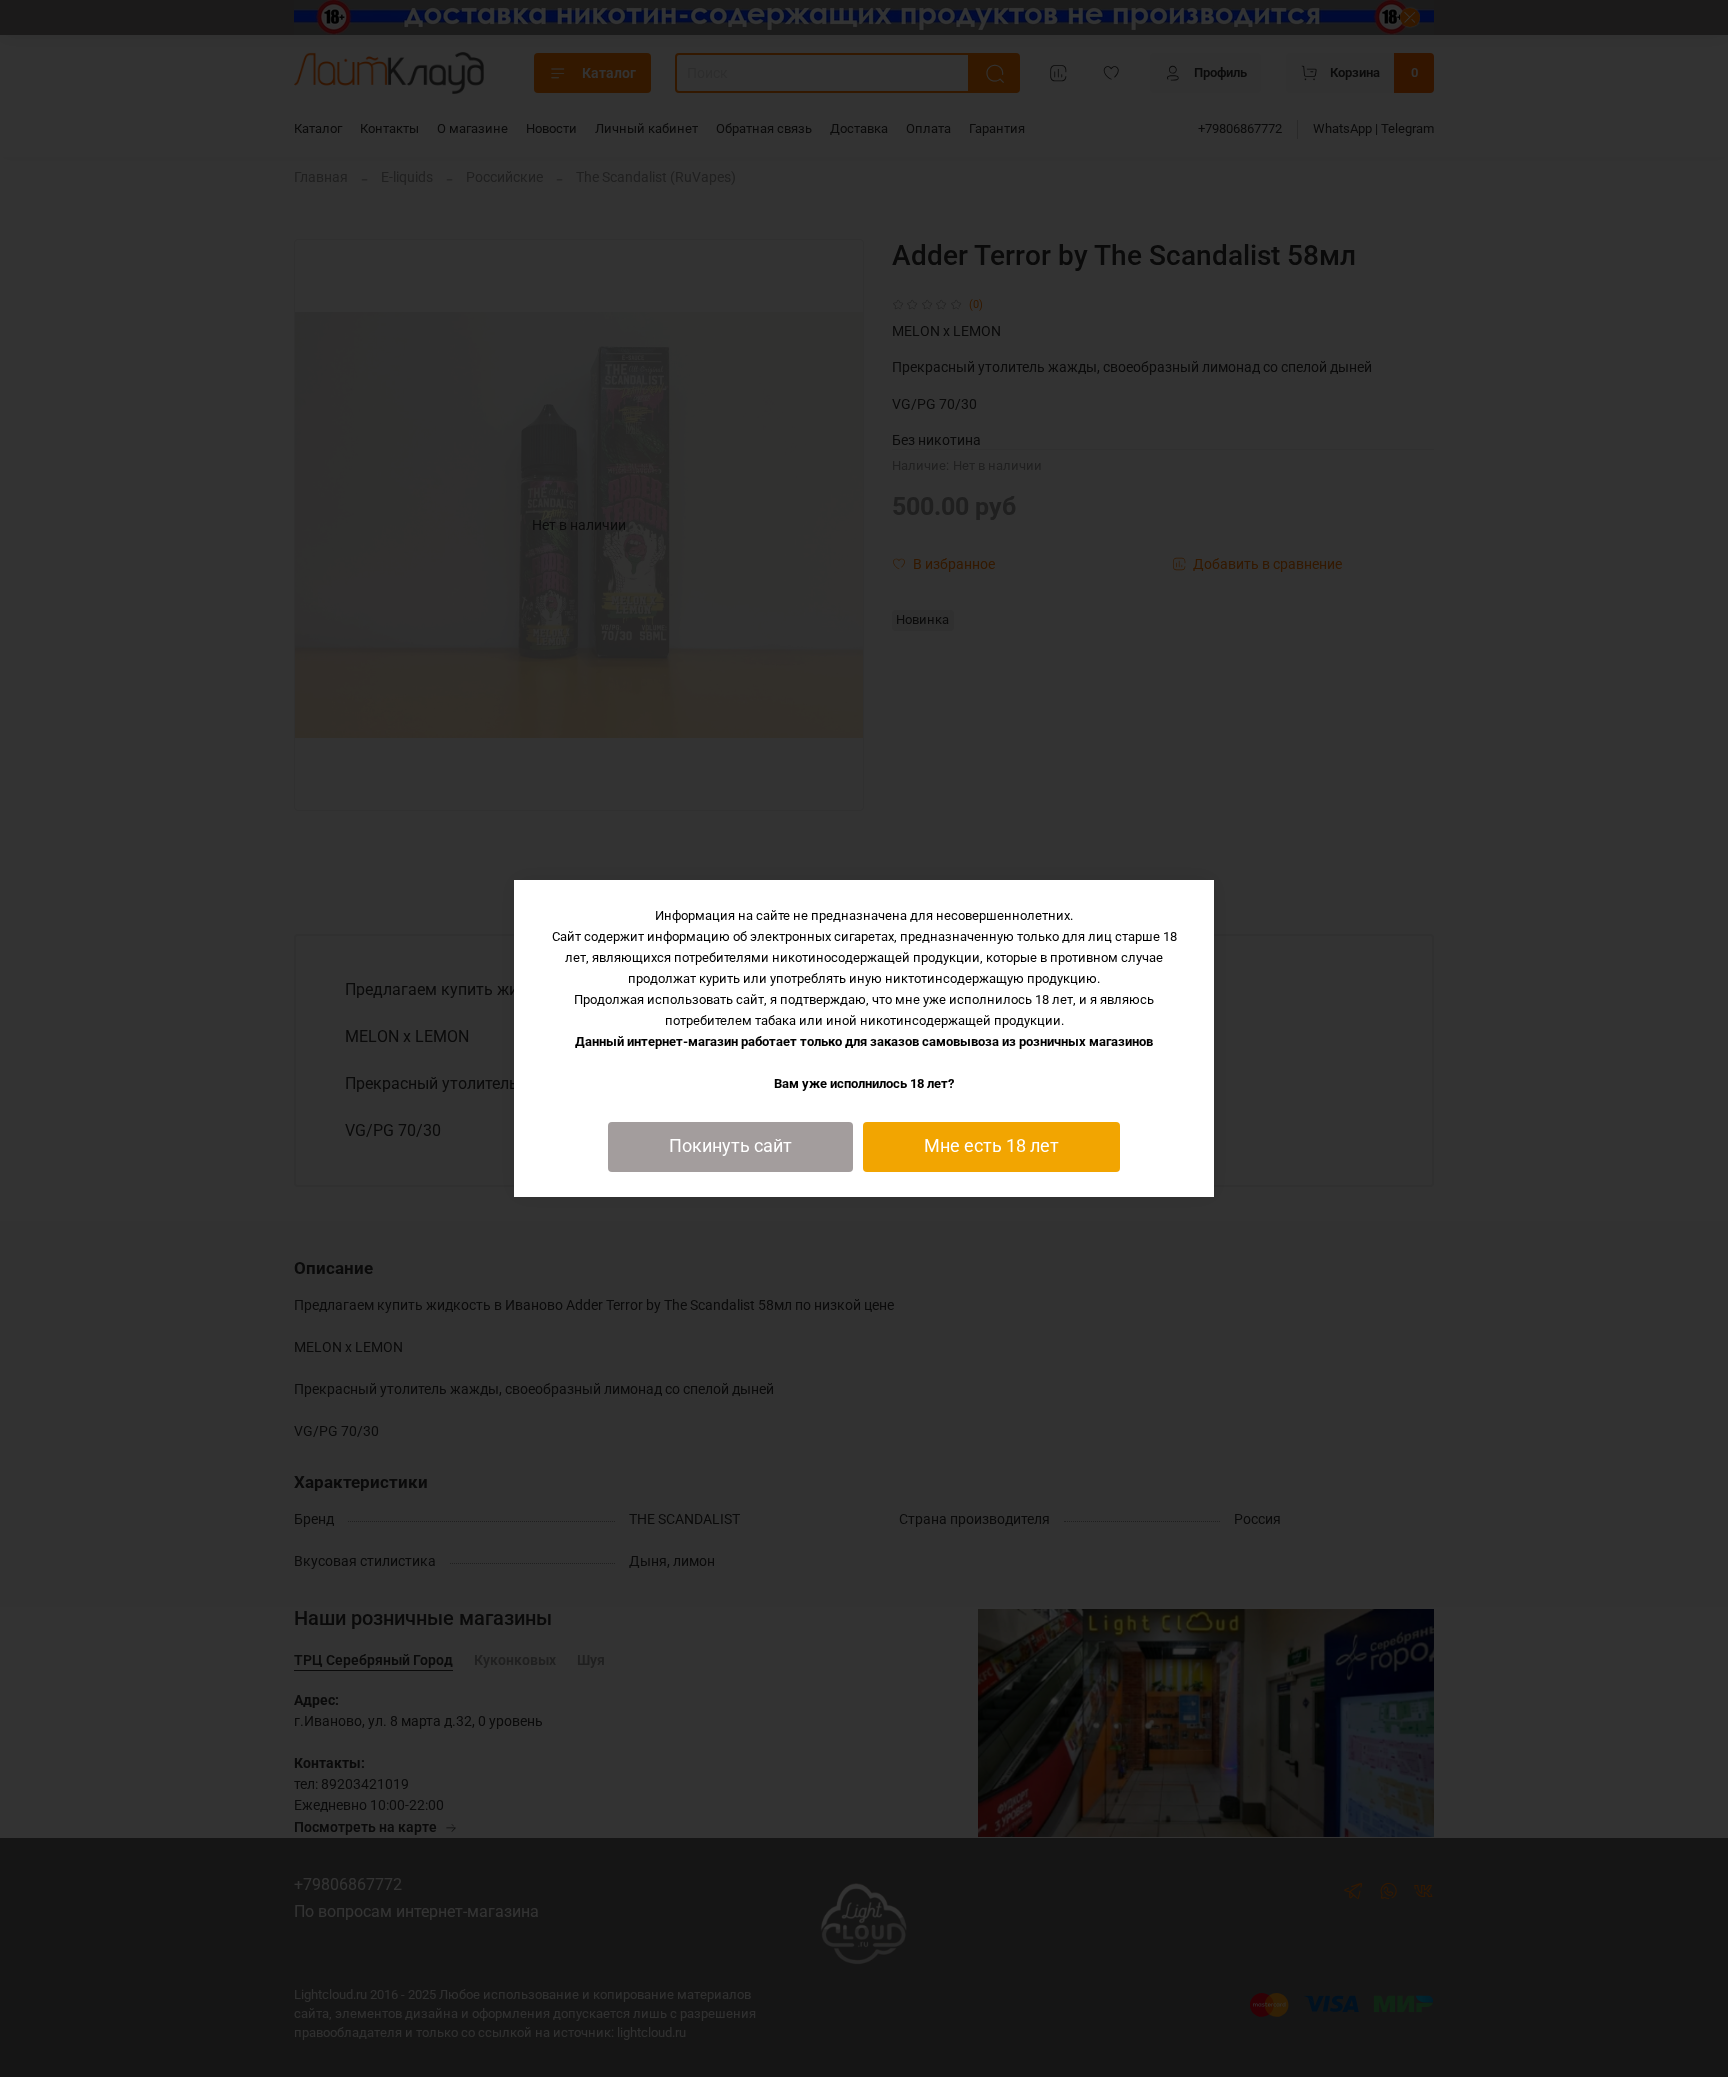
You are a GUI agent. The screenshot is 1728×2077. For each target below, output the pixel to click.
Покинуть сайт (730, 1146)
